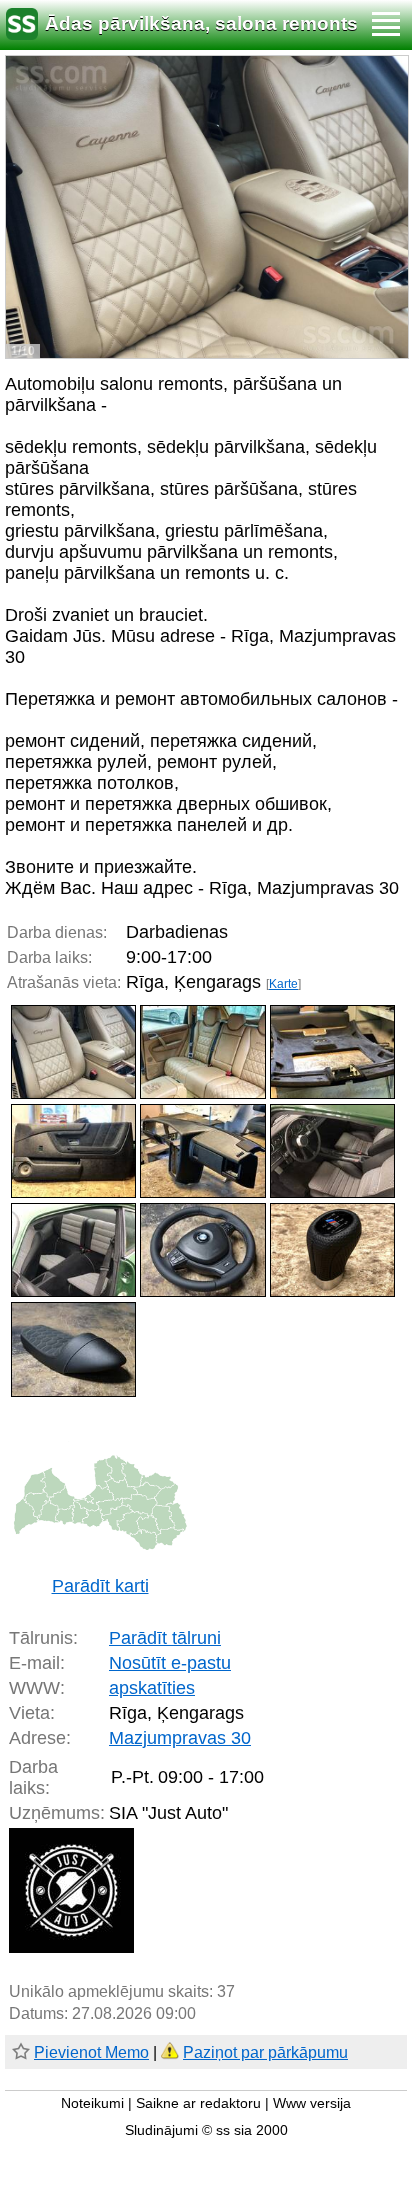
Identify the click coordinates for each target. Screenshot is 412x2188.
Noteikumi (92, 2103)
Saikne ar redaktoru (198, 2103)
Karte (283, 984)
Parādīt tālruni (165, 1638)
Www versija (312, 2103)
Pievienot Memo (91, 2052)
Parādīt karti (100, 1586)
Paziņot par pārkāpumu (265, 2052)
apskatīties (152, 1688)
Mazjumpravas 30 (180, 1738)
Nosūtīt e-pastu (170, 1663)
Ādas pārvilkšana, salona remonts (201, 23)
